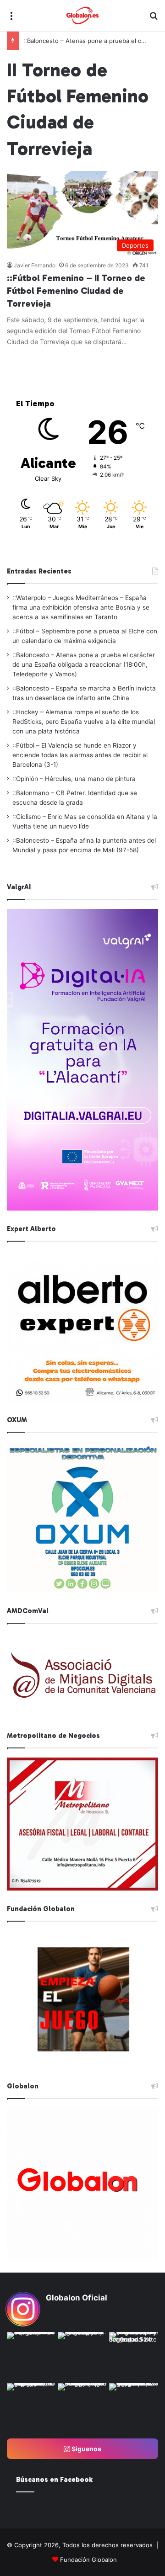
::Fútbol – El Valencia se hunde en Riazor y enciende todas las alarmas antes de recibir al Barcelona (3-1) (80, 755)
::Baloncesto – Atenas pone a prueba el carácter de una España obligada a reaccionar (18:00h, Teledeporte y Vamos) (84, 664)
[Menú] (11, 19)
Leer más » (35, 361)
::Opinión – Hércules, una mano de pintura (74, 779)
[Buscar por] (154, 19)
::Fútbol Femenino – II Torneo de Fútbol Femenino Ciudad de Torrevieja (76, 291)
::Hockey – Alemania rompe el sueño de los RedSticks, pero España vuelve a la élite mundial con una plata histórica (84, 722)
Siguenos (86, 2449)
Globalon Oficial (77, 2298)
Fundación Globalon (88, 2560)
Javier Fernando (35, 265)
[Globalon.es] (82, 16)
